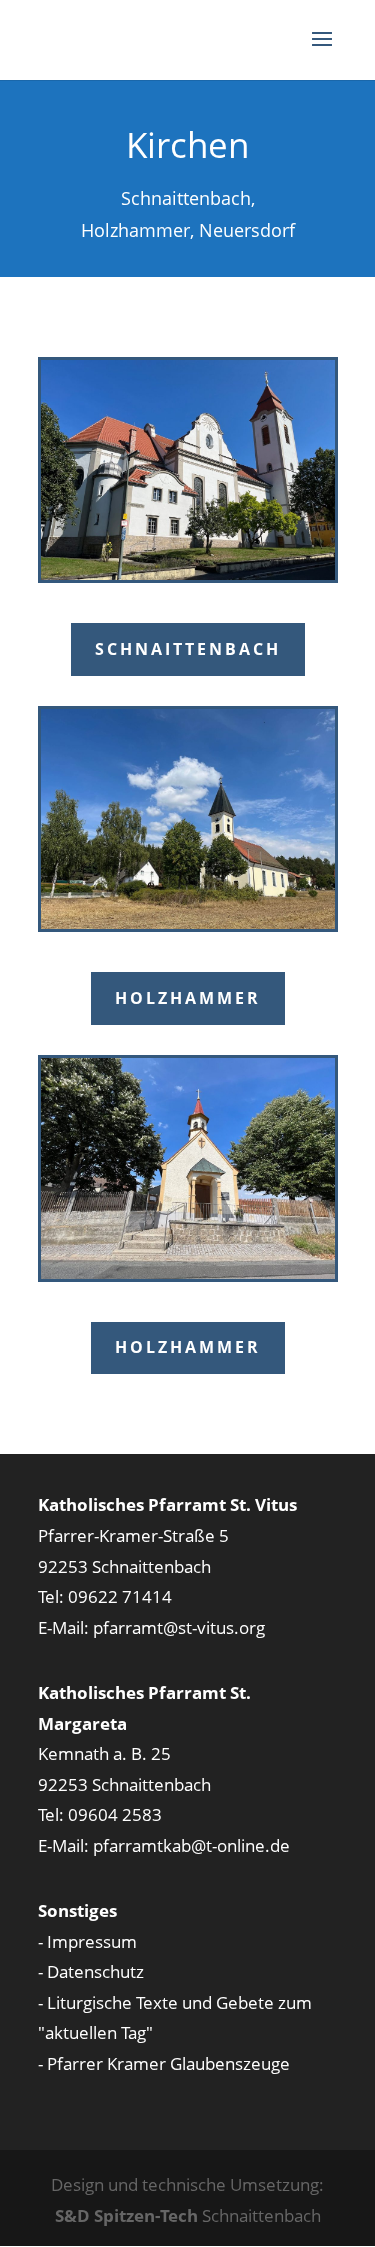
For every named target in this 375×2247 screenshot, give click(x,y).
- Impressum (87, 1941)
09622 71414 (120, 1596)
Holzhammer (188, 998)
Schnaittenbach (188, 649)
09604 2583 (115, 1814)
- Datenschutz (91, 1971)
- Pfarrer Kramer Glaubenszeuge (164, 2063)
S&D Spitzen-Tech (126, 2215)
